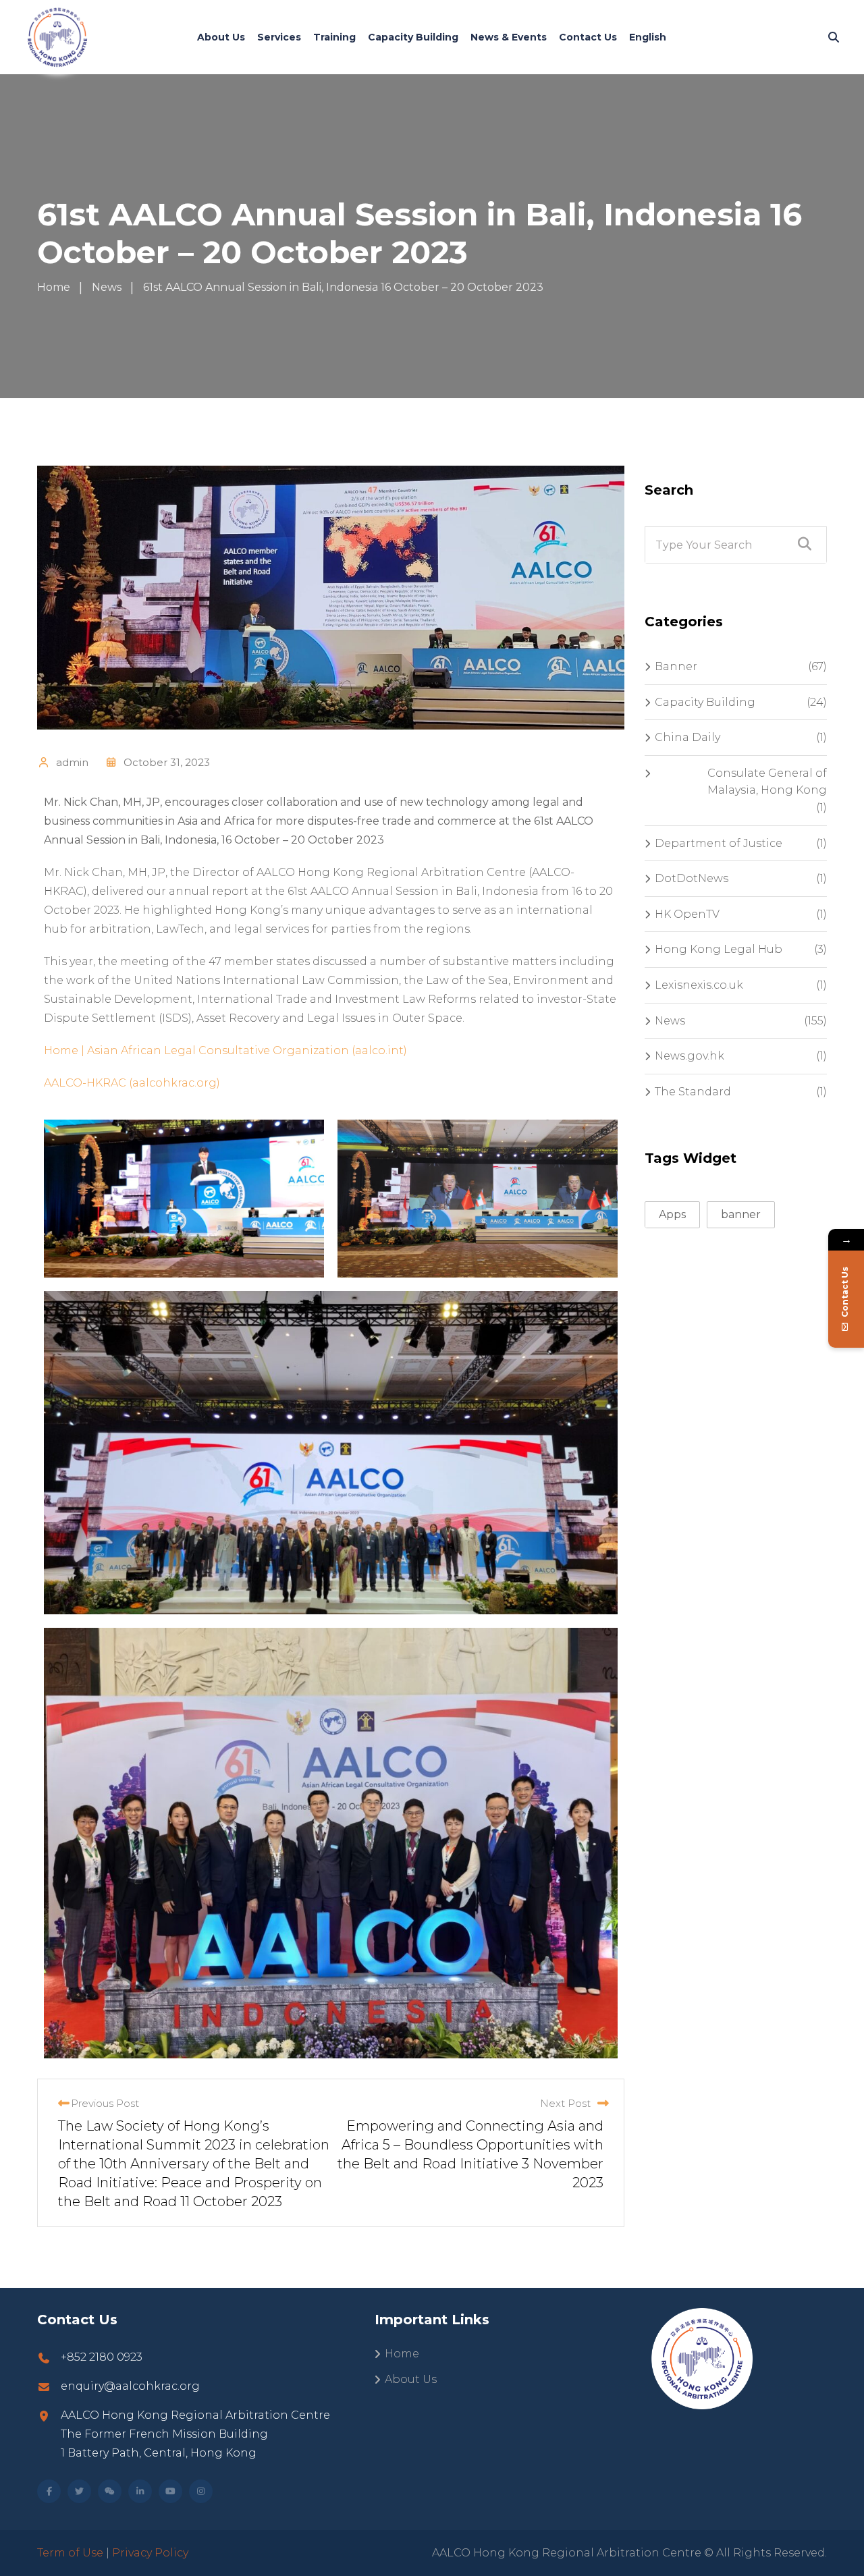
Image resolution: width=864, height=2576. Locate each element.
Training (334, 37)
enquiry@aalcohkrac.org (130, 2386)
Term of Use (70, 2553)
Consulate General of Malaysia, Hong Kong (767, 782)
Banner (676, 666)
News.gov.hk (690, 1056)
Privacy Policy (150, 2553)
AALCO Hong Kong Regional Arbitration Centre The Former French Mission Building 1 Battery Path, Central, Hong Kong (195, 2434)
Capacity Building (413, 37)
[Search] (834, 37)
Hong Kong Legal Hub (719, 949)
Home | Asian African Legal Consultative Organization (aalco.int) (225, 1050)
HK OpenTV (687, 914)
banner (741, 1214)
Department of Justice (719, 843)
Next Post (565, 2103)
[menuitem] (648, 37)
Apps (672, 1214)
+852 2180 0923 (102, 2357)
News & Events (509, 37)
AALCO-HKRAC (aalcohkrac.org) (132, 1083)
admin (72, 762)
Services (279, 37)
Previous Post (105, 2103)
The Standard (693, 1092)
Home (402, 2354)
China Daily (687, 737)
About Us (221, 37)
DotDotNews (692, 878)
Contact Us (588, 37)
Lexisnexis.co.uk (699, 985)
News (670, 1021)
